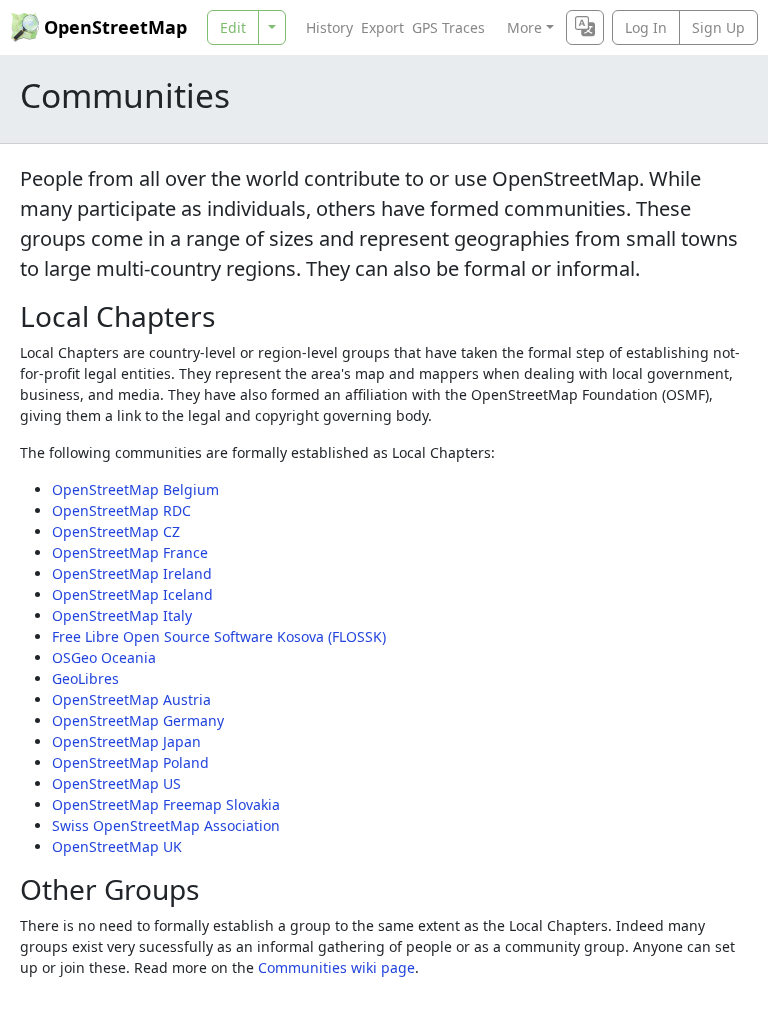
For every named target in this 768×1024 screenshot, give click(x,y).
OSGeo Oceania (104, 657)
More (524, 27)
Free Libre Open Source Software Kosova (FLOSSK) (219, 636)
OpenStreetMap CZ (116, 531)
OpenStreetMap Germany (138, 720)
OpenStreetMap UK (117, 846)
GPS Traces (448, 27)
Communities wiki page (336, 967)
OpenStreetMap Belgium (135, 489)
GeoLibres (85, 678)
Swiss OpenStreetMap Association (166, 825)
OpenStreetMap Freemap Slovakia (166, 804)
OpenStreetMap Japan (126, 741)
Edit (233, 27)
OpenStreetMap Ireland (132, 573)
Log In (646, 27)
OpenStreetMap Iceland (132, 594)
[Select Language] (585, 27)
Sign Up (718, 27)
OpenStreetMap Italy (122, 615)
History (329, 27)
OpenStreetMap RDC (121, 510)
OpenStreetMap (115, 27)
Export (382, 27)
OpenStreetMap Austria (131, 699)
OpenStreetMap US (116, 783)
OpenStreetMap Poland (130, 762)
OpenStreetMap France (130, 552)
